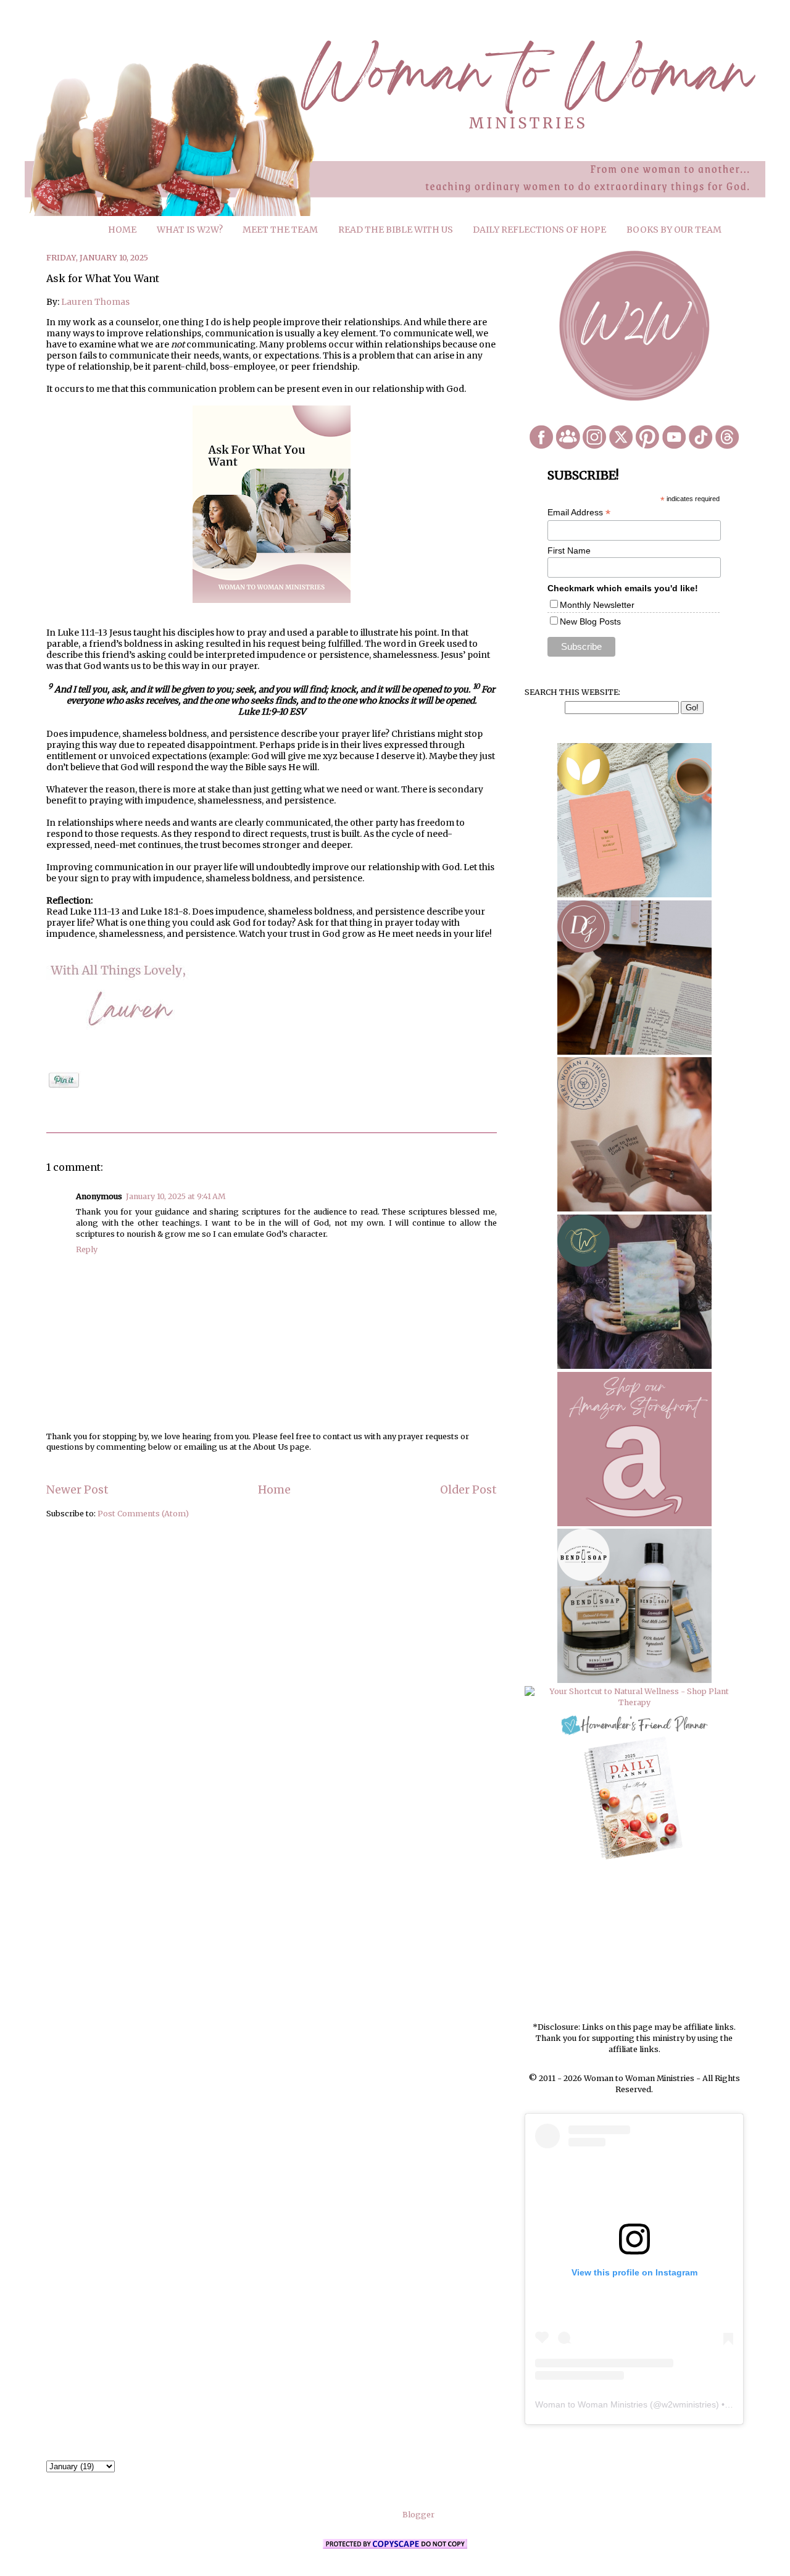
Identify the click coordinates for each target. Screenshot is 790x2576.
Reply (87, 1249)
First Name (569, 551)
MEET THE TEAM (280, 230)
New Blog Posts (590, 621)
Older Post (468, 1490)
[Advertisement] (634, 1942)
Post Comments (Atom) (143, 1514)
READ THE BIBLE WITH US (396, 230)
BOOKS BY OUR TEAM (674, 230)
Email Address (579, 513)
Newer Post (77, 1490)
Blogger (418, 2515)
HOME (122, 230)
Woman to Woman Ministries (591, 2404)
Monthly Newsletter (597, 605)
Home (274, 1490)
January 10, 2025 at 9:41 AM (176, 1196)
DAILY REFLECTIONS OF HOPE (539, 230)
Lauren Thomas (95, 302)
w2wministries (689, 2404)
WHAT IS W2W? (190, 230)
